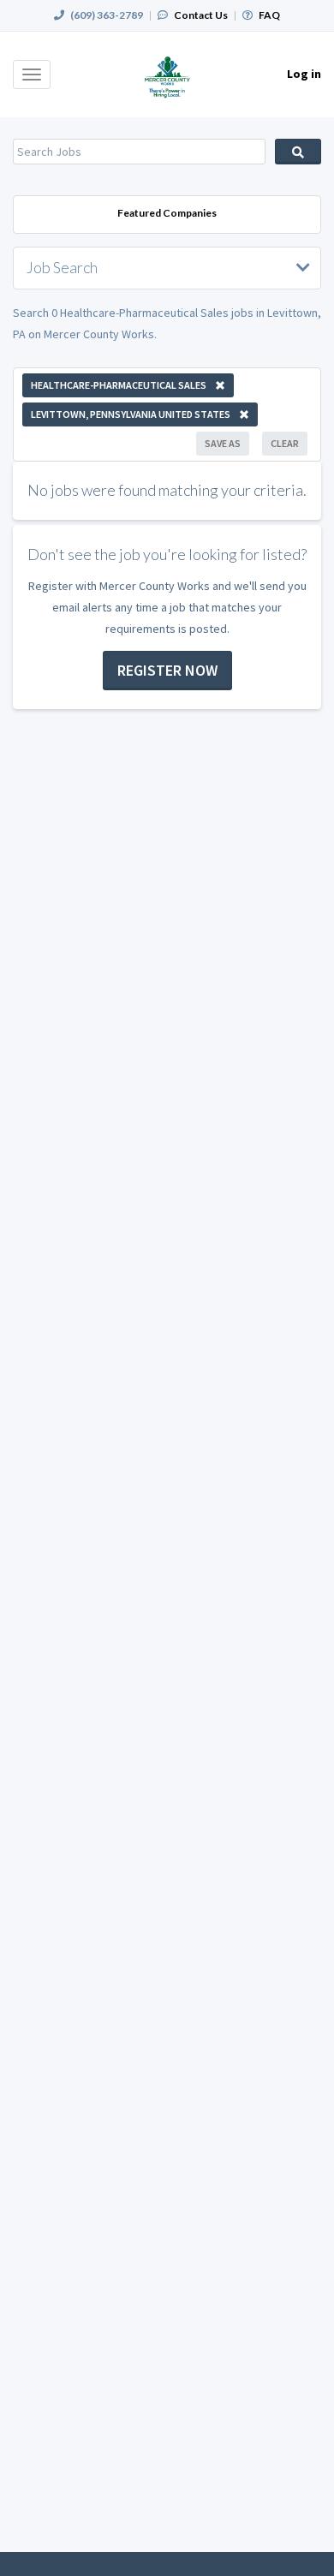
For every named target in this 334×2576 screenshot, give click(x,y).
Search (298, 152)
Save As (223, 443)
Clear (285, 443)
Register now (167, 670)
